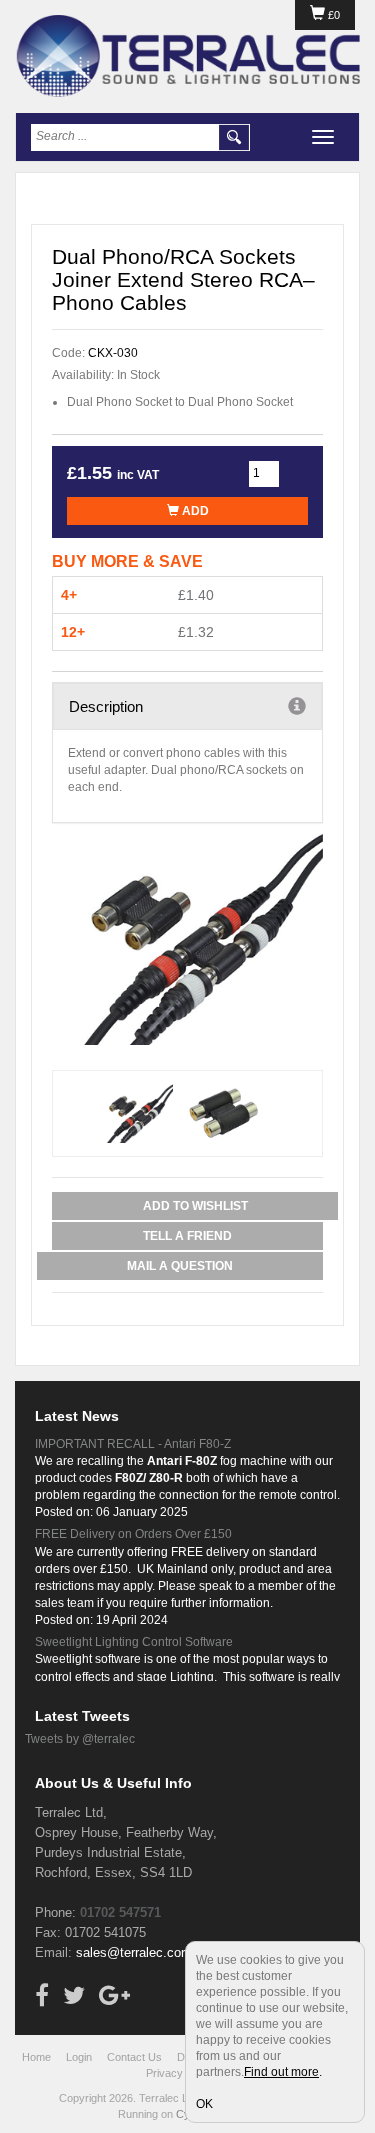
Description (106, 706)
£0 (332, 15)
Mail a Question (180, 1266)
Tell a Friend (187, 1236)
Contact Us (134, 2057)
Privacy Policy (180, 2073)
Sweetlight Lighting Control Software (134, 1642)
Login (79, 2057)
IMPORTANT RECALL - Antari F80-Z (133, 1444)
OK (204, 2104)
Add (194, 511)
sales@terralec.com (134, 1952)
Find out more (281, 2072)
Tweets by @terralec (80, 1739)
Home (36, 2057)
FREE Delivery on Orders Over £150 (133, 1534)
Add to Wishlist (195, 1206)
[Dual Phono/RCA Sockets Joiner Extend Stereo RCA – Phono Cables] (187, 939)
